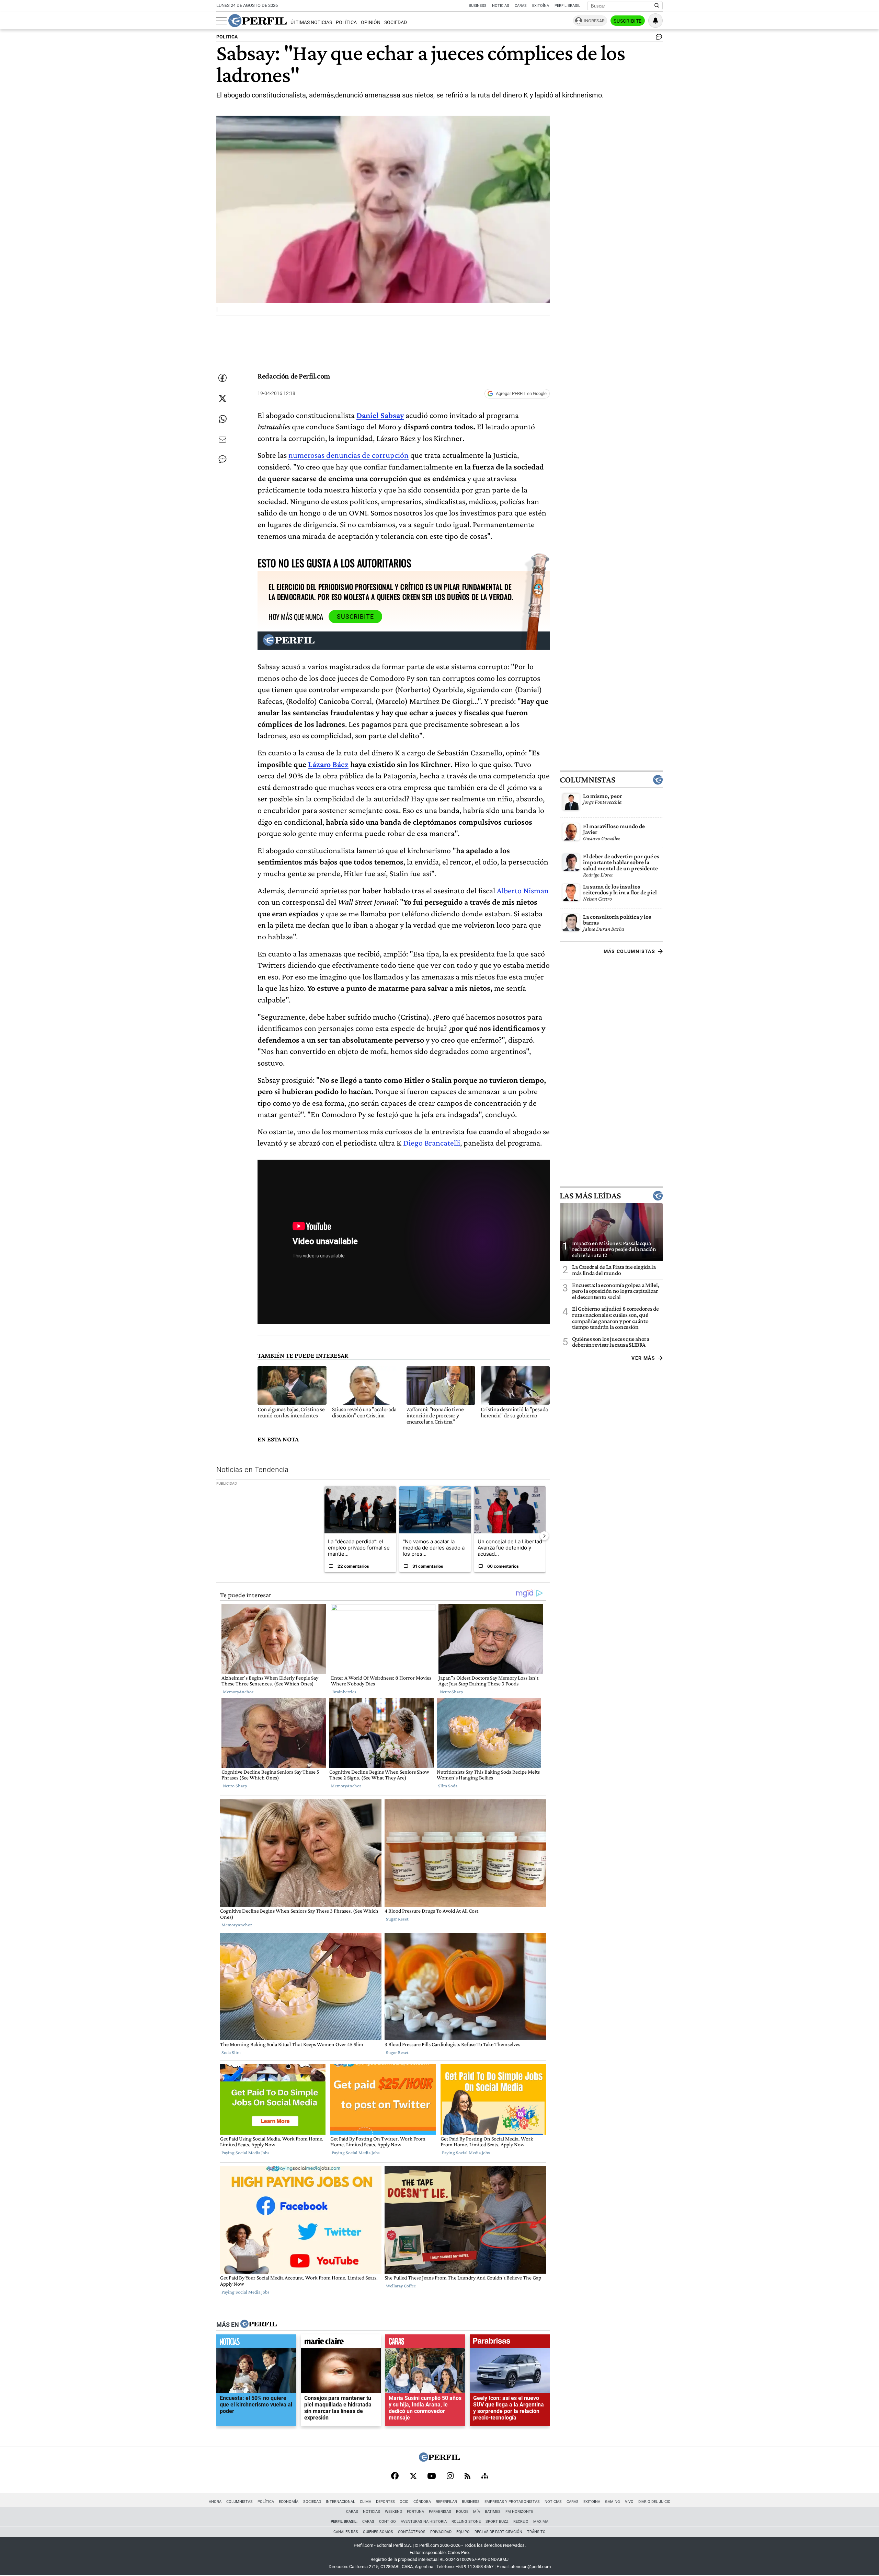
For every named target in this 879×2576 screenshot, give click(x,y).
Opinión (371, 22)
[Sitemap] (485, 2476)
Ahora (215, 2502)
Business (478, 6)
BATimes (493, 2512)
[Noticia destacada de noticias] (256, 2343)
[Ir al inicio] (258, 21)
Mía (477, 2512)
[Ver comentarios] (658, 38)
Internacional (340, 2502)
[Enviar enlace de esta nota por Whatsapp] (222, 419)
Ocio (404, 2502)
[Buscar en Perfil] (657, 6)
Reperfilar (446, 2502)
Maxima (541, 2522)
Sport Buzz (497, 2522)
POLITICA (227, 37)
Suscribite (628, 21)
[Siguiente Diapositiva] (544, 1536)
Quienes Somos (378, 2532)
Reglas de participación (498, 2532)
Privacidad (441, 2532)
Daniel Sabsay (380, 415)
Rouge (462, 2512)
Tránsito (536, 2532)
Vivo (629, 2502)
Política (346, 22)
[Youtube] (432, 2477)
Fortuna (415, 2512)
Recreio (521, 2522)
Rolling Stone (466, 2522)
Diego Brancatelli (432, 1143)
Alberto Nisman (523, 890)
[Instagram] (450, 2476)
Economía (289, 2502)
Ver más (643, 1358)
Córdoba (422, 2502)
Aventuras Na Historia (424, 2522)
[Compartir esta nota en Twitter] (222, 398)
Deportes (385, 2502)
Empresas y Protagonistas (512, 2502)
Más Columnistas (629, 951)
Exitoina (592, 2502)
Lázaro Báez (328, 764)
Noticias (501, 6)
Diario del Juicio (654, 2502)
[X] (413, 2476)
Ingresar (594, 21)
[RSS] (467, 2477)
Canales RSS (346, 2532)
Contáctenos (412, 2532)
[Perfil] (259, 2324)
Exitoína (541, 6)
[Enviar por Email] (222, 440)
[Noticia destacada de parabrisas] (510, 2343)
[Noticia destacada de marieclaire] (341, 2343)
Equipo (463, 2532)
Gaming (613, 2502)
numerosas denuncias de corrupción (349, 455)
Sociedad (396, 22)
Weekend (393, 2512)
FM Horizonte (519, 2512)
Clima (366, 2502)
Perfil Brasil (567, 6)
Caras (521, 6)
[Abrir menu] (221, 21)
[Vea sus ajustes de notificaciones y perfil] (655, 21)
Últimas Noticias (311, 22)
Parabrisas (440, 2512)
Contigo (387, 2522)
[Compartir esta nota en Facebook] (222, 378)
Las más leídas (590, 1195)
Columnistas (587, 779)
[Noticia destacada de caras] (425, 2343)
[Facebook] (395, 2476)
